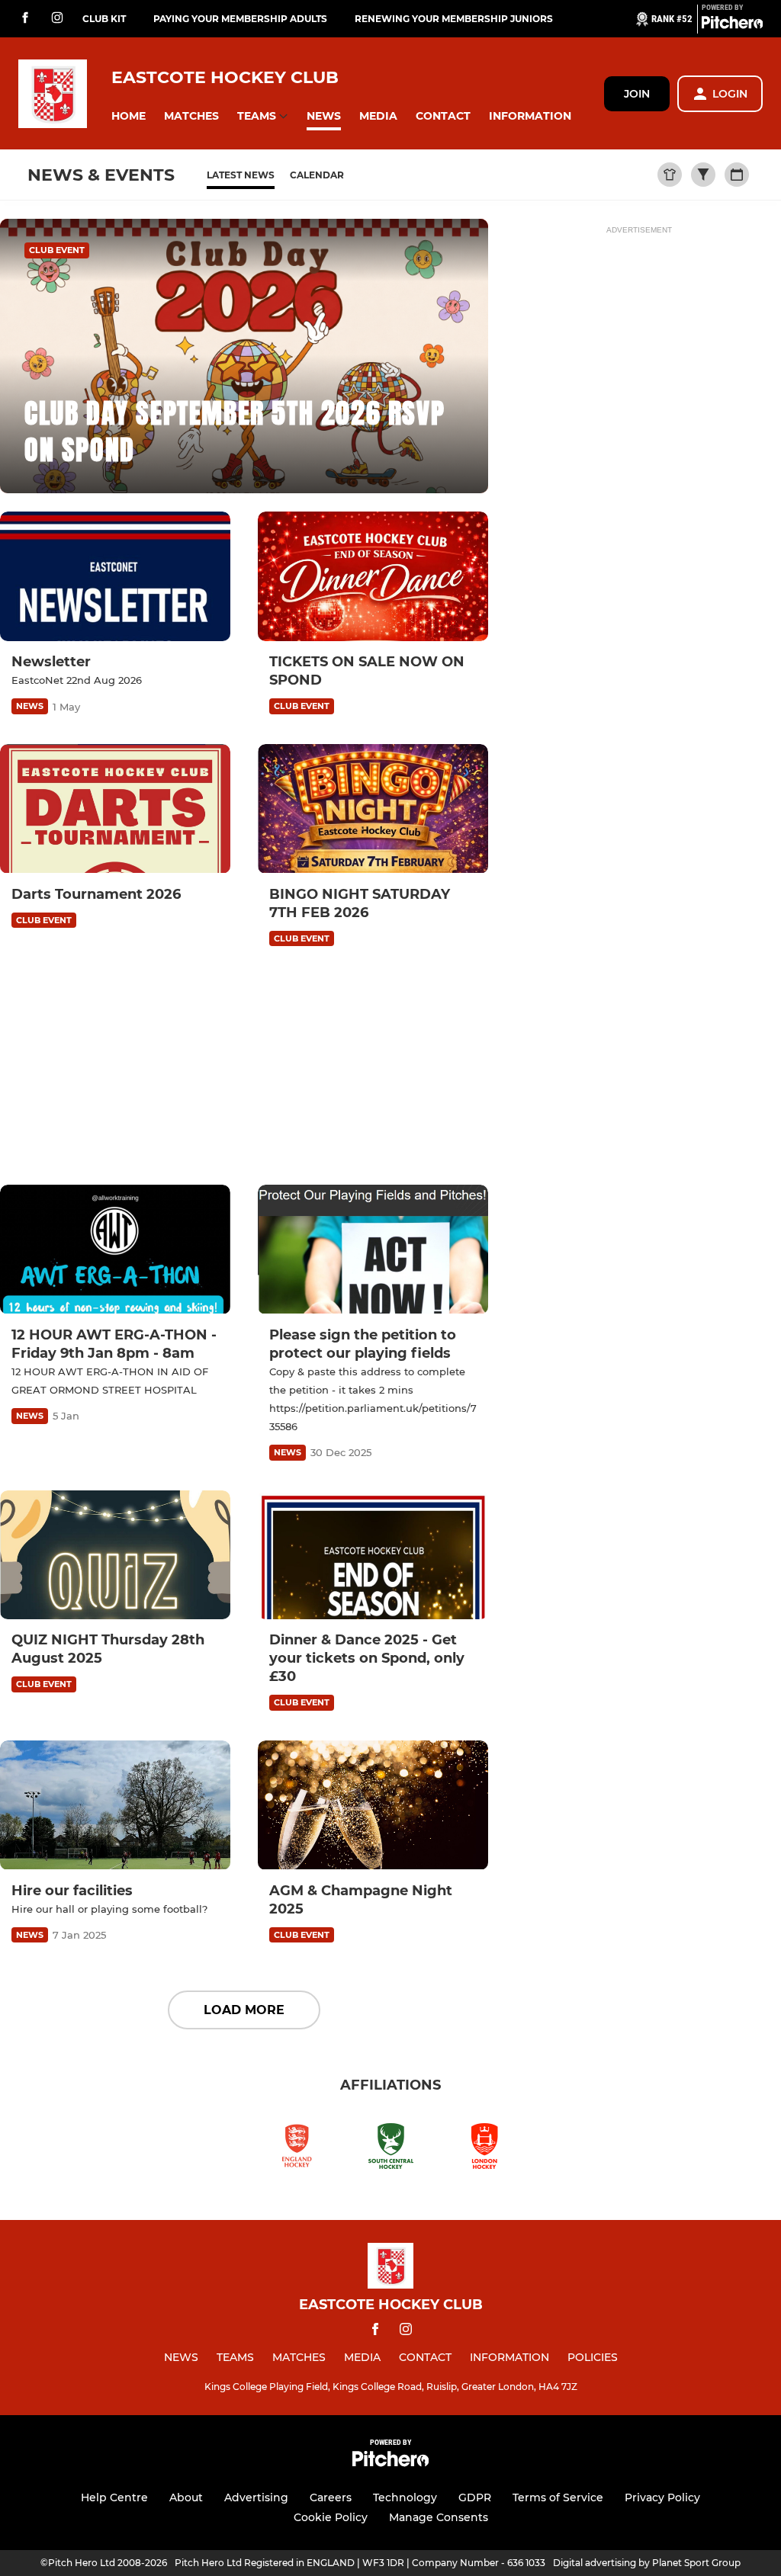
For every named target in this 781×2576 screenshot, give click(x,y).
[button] (129, 116)
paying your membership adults (240, 19)
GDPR (475, 2497)
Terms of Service (558, 2497)
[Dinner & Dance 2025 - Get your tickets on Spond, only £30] (373, 1555)
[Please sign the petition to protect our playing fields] (373, 1250)
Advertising (256, 2497)
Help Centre (114, 2497)
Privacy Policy (662, 2497)
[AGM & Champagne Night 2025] (373, 1805)
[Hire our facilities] (115, 1805)
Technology (405, 2497)
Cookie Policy (331, 2517)
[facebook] (25, 19)
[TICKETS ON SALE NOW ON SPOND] (373, 576)
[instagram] (57, 19)
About (186, 2497)
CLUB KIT (104, 19)
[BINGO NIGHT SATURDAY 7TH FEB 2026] (373, 809)
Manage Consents (439, 2517)
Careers (331, 2497)
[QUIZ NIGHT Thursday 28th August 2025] (115, 1555)
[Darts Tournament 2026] (115, 809)
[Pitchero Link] (732, 25)
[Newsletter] (115, 576)
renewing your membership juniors (454, 19)
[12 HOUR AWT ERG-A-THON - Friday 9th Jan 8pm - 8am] (115, 1250)
